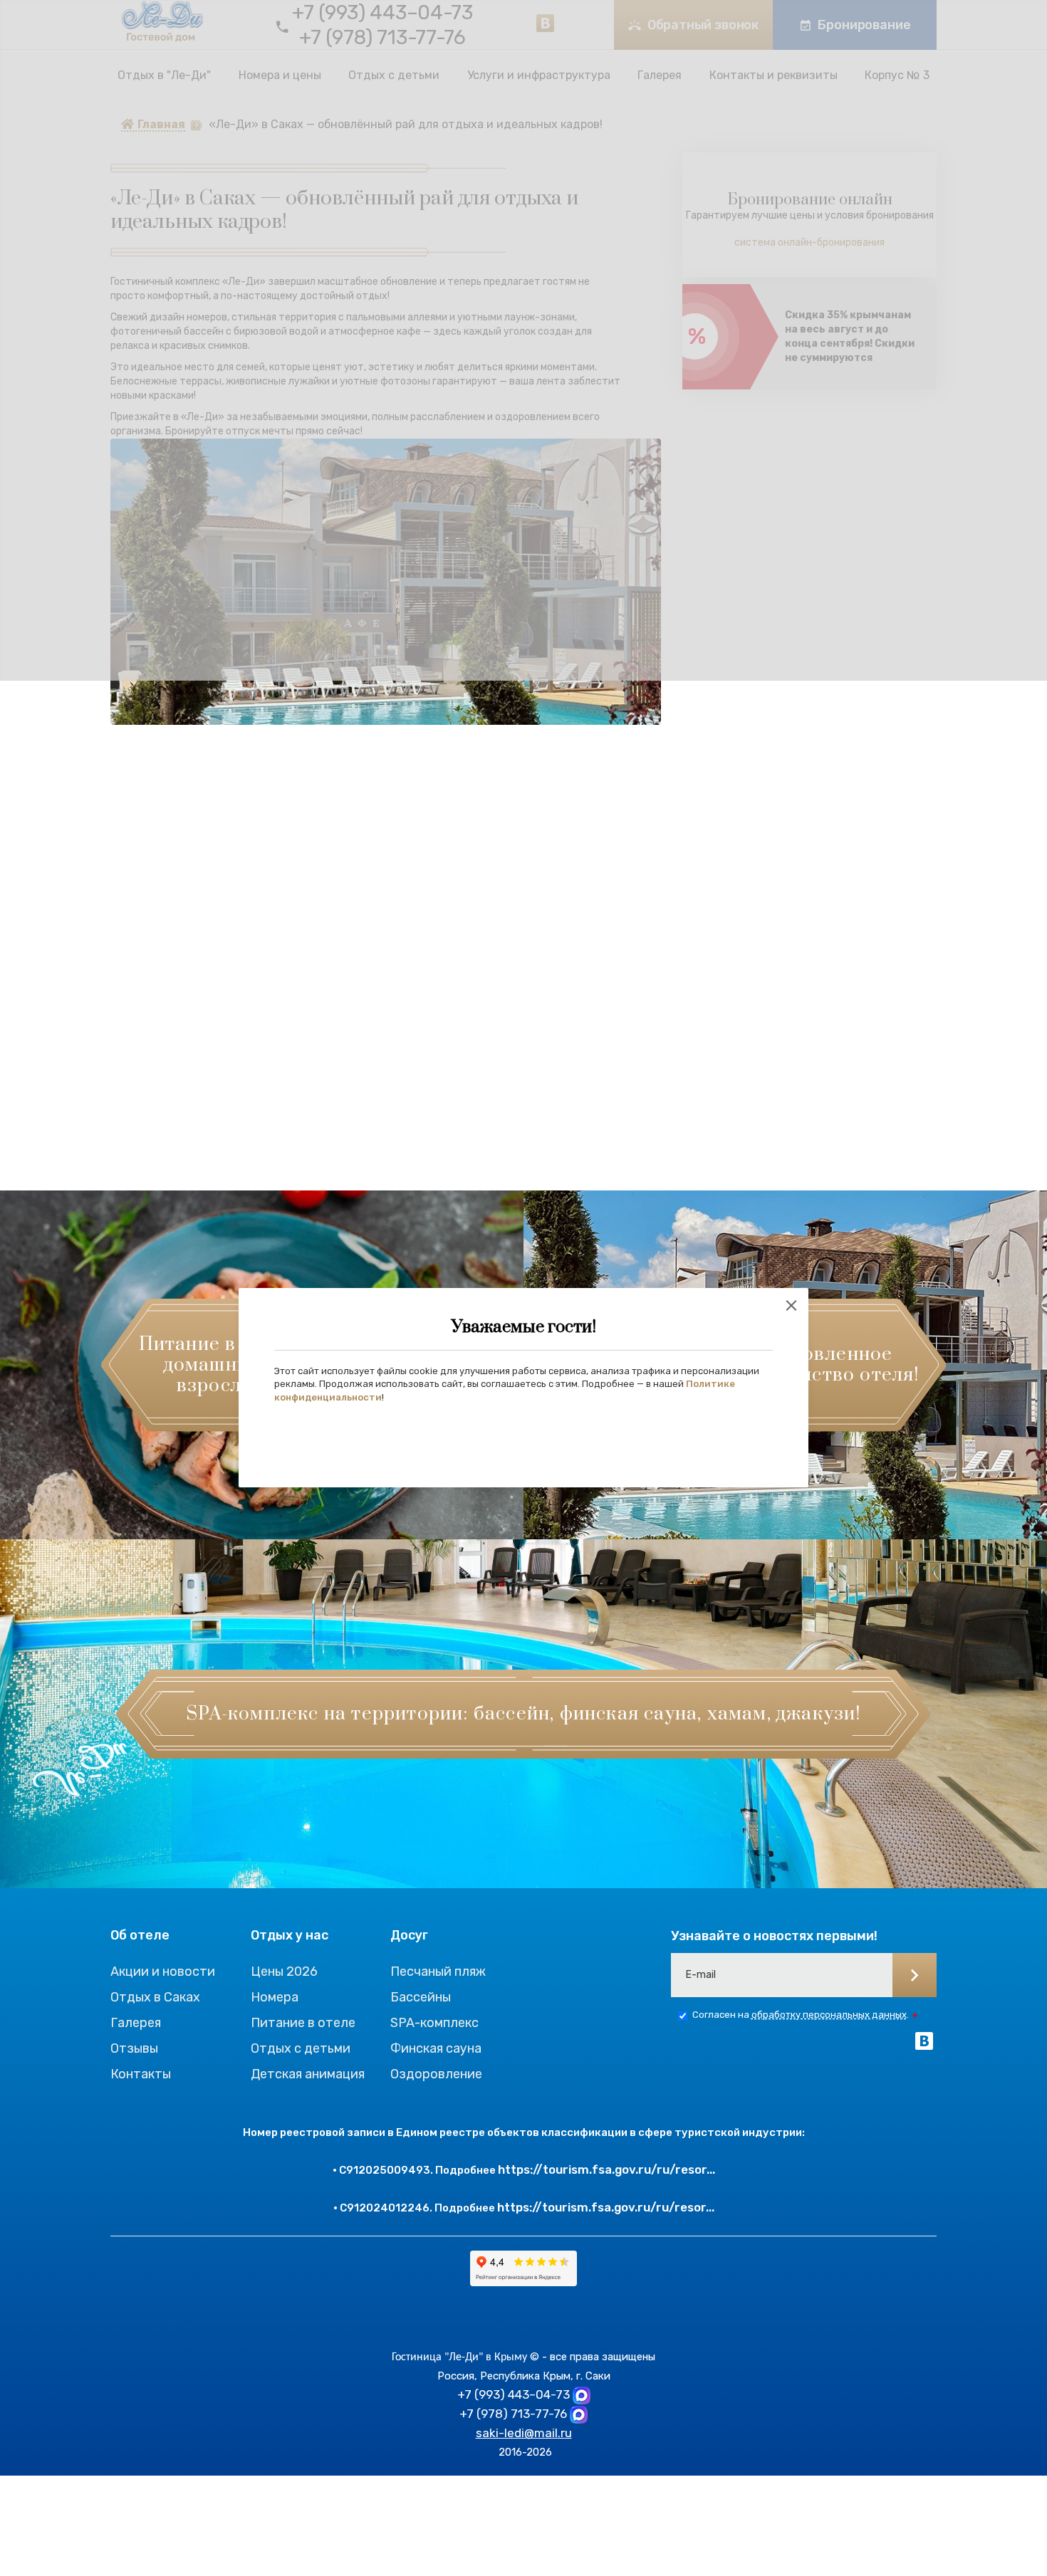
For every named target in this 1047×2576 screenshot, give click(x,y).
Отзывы (134, 2048)
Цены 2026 (284, 1972)
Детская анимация (308, 2074)
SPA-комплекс (434, 2023)
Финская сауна (436, 2048)
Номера (275, 1997)
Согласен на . (801, 2015)
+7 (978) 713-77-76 (513, 2414)
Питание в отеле (303, 2023)
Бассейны (421, 1997)
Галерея (136, 2023)
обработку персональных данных (829, 2015)
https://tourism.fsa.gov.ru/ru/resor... (606, 2169)
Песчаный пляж (438, 1972)
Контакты (141, 2074)
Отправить (915, 1975)
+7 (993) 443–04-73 (514, 2394)
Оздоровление (436, 2074)
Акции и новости (163, 1972)
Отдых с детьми (301, 2048)
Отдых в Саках (155, 1997)
